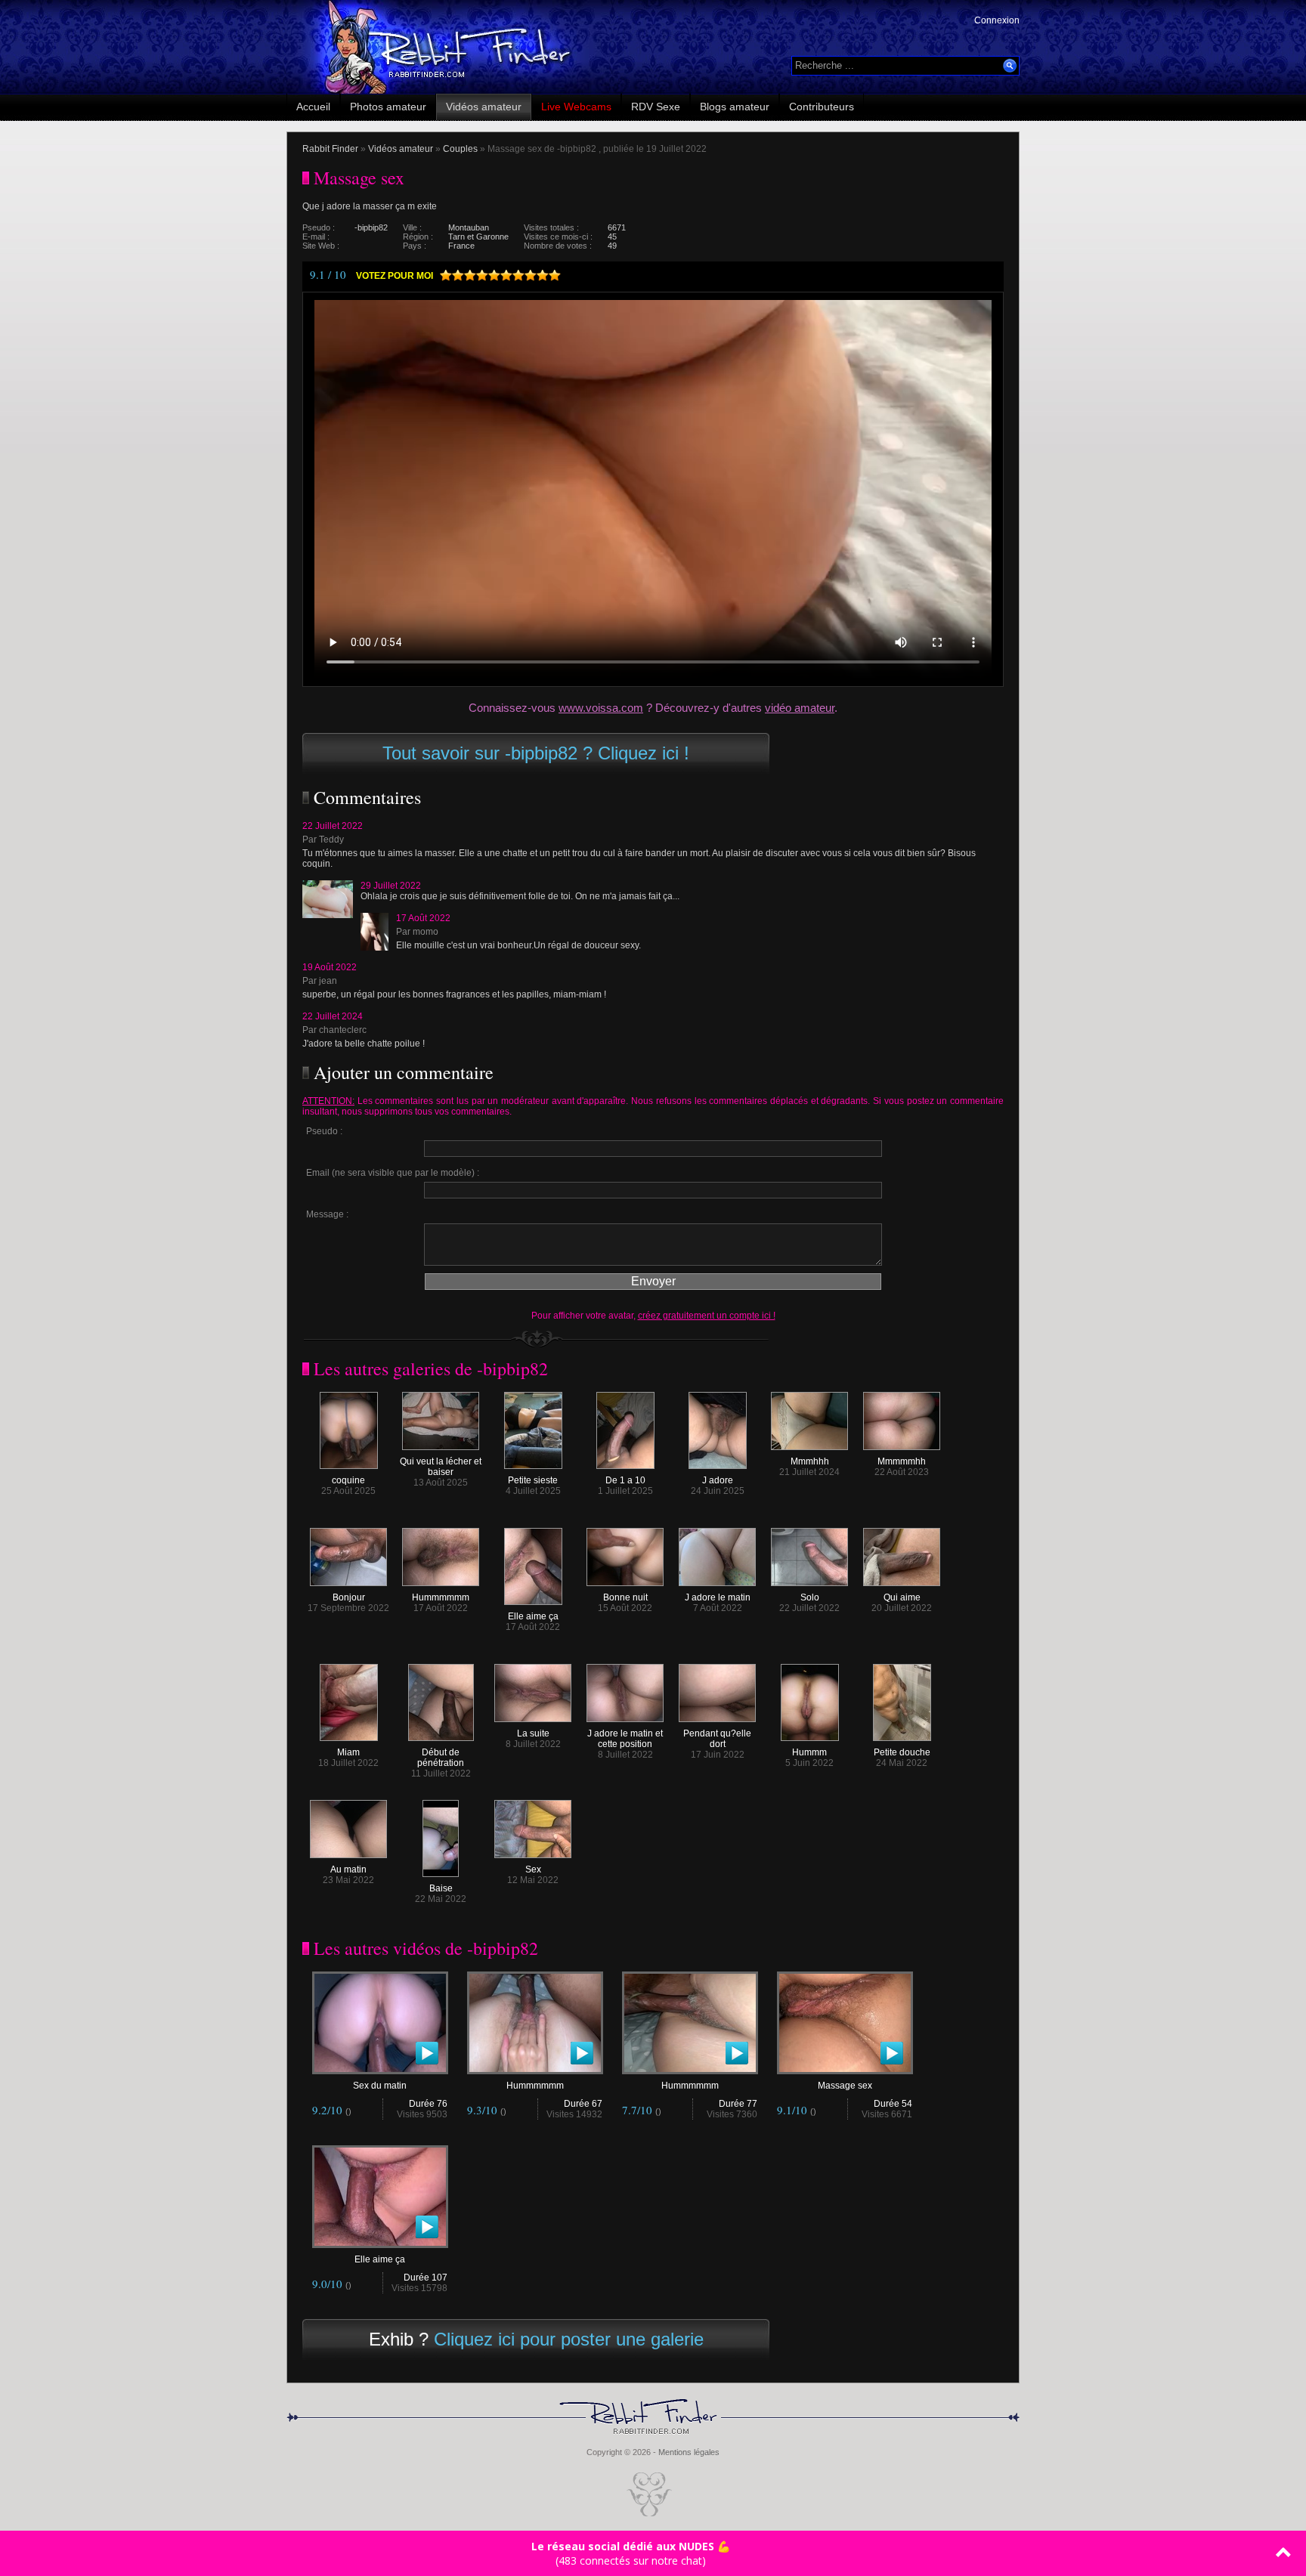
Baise (441, 1888)
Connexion (997, 20)
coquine (348, 1480)
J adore (718, 1480)
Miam (348, 1752)
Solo (810, 1597)
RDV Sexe (656, 107)
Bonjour (349, 1597)
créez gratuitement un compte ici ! (707, 1316)
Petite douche (902, 1752)
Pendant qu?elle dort (717, 1739)
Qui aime (902, 1597)
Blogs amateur (735, 107)
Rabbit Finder (330, 149)
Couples (460, 149)
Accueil (313, 107)
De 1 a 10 (625, 1480)
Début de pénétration (441, 1758)
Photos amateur (388, 107)
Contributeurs (822, 107)
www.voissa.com (601, 708)
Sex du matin (380, 2086)
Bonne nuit (625, 1597)
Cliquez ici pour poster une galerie (569, 2339)
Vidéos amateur (484, 107)
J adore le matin (718, 1597)
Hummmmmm (441, 1597)
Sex (533, 1869)
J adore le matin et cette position (625, 1739)
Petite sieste (533, 1480)
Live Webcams (576, 107)
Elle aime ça (533, 1616)
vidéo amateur (800, 708)
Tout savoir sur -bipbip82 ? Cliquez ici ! (536, 753)
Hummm (809, 1752)
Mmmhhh (810, 1461)
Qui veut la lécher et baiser (441, 1467)
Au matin (348, 1869)
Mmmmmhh (902, 1461)
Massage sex (845, 2086)
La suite (533, 1733)
